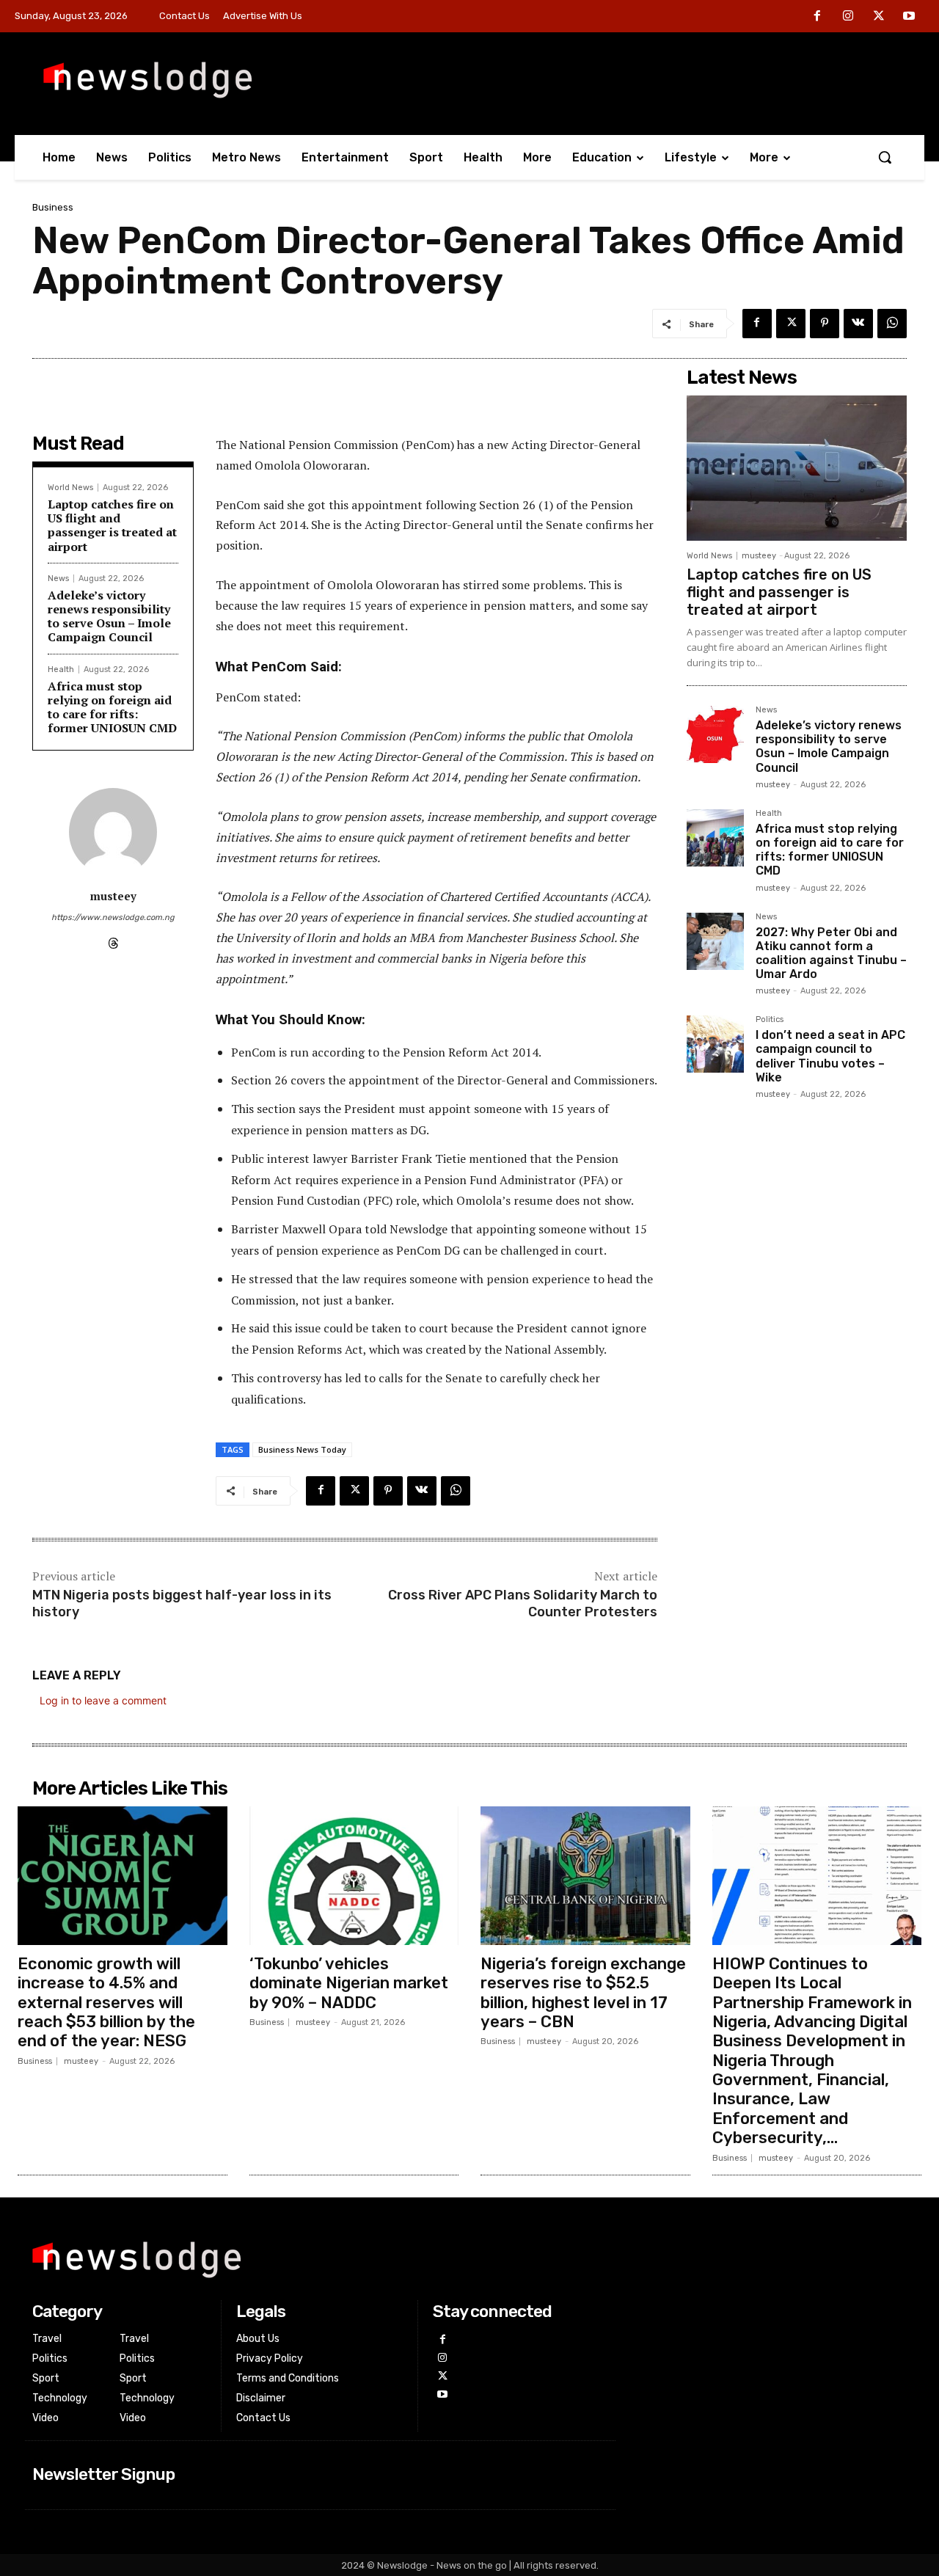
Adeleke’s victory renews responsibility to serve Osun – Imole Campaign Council (109, 616)
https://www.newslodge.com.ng (113, 917)
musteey (113, 896)
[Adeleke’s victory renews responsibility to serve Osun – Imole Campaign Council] (715, 734)
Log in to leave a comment (103, 1700)
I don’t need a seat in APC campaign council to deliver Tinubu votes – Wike (830, 1056)
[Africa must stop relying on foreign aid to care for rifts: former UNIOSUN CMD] (715, 838)
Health (61, 669)
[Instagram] (848, 17)
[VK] (858, 324)
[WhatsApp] (892, 324)
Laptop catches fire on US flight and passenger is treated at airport (112, 525)
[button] (885, 157)
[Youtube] (909, 17)
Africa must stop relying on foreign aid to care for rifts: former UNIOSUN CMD (112, 707)
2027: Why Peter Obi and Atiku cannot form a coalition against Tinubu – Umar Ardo (831, 953)
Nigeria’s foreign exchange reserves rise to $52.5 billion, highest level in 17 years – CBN (583, 1993)
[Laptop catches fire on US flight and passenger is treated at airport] (797, 468)
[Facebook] (818, 17)
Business (53, 207)
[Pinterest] (825, 324)
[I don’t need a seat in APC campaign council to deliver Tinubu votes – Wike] (715, 1044)
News (58, 579)
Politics (770, 1020)
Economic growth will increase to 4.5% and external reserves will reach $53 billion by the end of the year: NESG (106, 2003)
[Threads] (113, 940)
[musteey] (113, 832)
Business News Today (302, 1449)
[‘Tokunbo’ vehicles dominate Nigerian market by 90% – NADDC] (354, 1875)
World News (70, 488)
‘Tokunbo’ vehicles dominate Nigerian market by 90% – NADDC (349, 1983)
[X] (879, 17)
